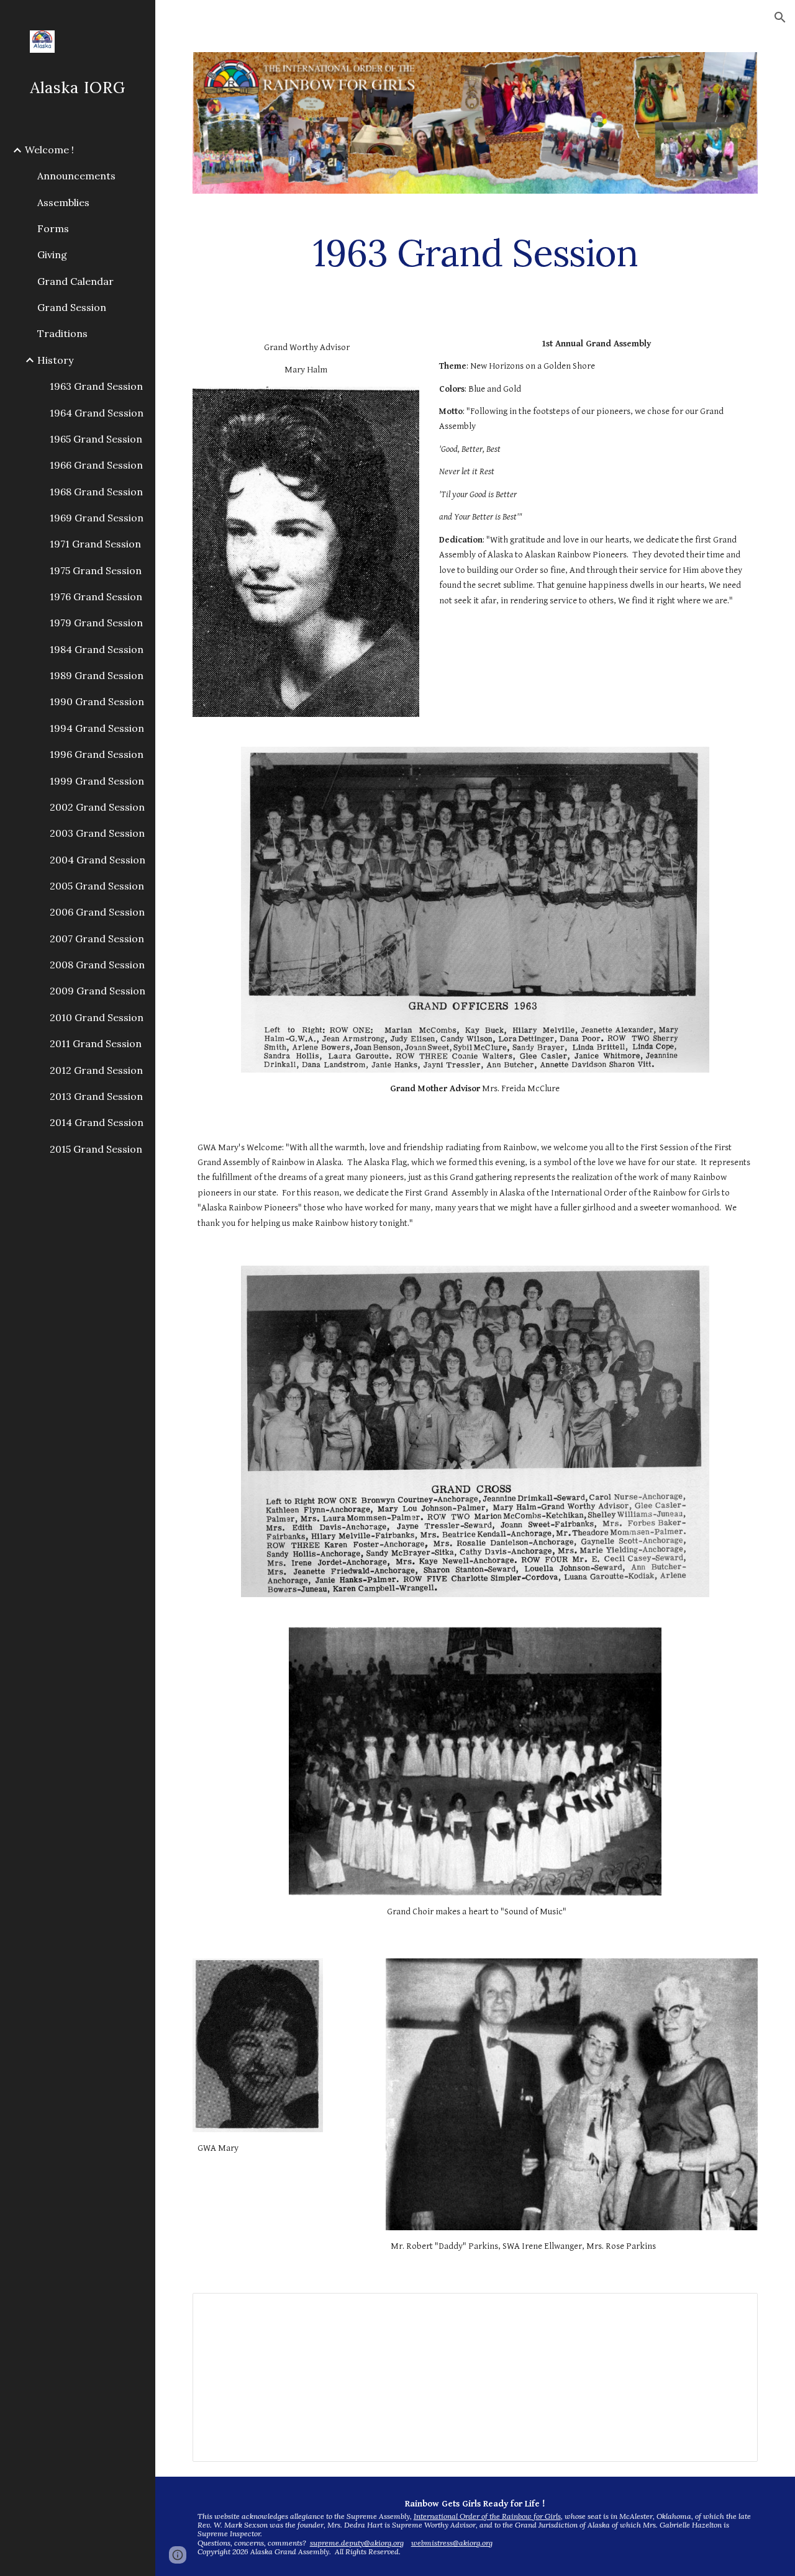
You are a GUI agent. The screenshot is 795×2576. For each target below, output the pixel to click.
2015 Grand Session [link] (96, 1149)
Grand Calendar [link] (75, 281)
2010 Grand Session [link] (97, 1017)
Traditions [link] (62, 333)
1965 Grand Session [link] (96, 439)
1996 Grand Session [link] (97, 754)
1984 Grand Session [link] (97, 649)
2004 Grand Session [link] (98, 860)
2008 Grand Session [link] (97, 965)
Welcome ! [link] (49, 150)
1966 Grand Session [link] (96, 465)
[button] (780, 17)
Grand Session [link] (72, 307)
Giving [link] (52, 254)
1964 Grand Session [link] (97, 413)
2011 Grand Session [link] (96, 1043)
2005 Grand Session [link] (97, 886)
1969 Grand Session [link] (97, 518)
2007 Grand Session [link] (97, 939)
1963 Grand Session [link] (96, 386)
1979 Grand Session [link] (96, 623)
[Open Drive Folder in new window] (734, 2309)
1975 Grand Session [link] (96, 570)
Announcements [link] (76, 176)
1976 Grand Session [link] (96, 597)
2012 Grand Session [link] (96, 1070)
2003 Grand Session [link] (97, 833)
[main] (475, 253)
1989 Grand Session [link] (97, 675)
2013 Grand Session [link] (96, 1096)
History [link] (55, 360)
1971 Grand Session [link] (95, 544)
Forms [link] (53, 228)
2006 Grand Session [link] (97, 912)
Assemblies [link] (63, 202)
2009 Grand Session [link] (98, 991)
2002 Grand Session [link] (97, 807)
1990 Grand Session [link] (97, 701)
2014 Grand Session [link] (97, 1122)
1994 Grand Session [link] (97, 728)
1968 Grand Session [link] (96, 492)
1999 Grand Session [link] (97, 781)
